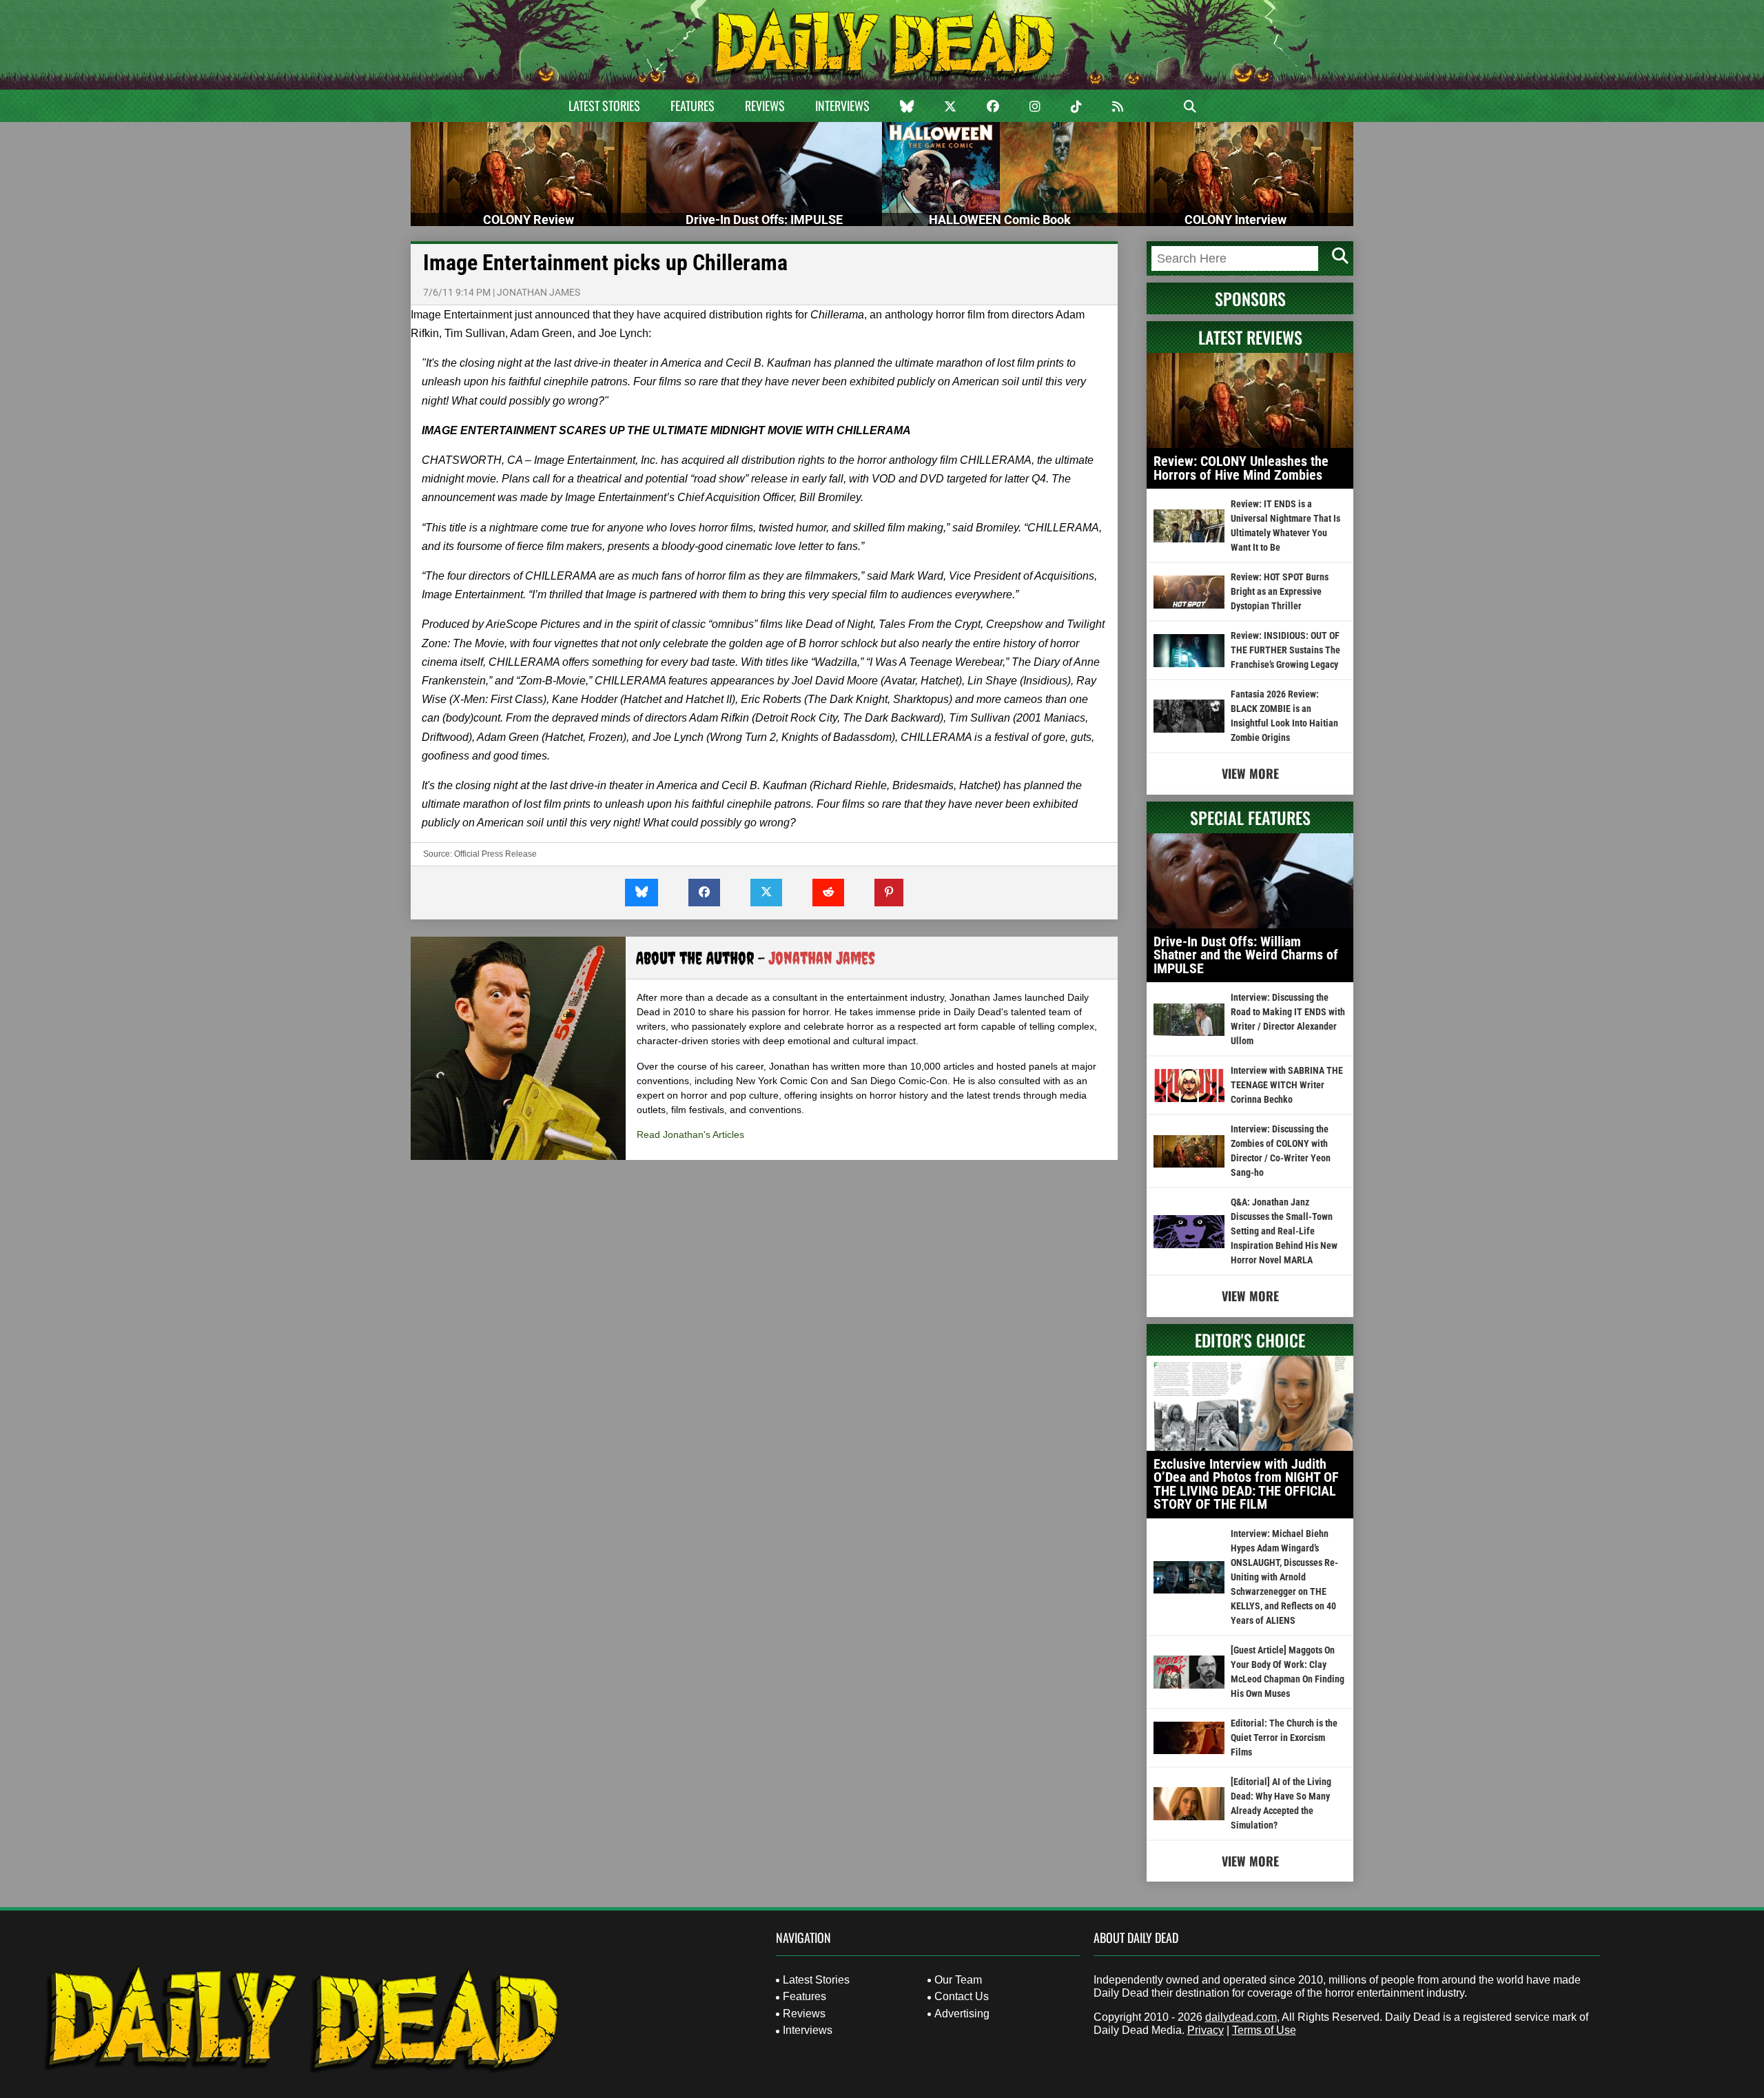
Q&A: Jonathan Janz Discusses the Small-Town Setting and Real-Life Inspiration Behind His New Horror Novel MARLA (1284, 1231)
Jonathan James (539, 292)
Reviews (765, 105)
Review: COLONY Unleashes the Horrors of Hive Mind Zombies (1241, 468)
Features (693, 105)
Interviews (842, 105)
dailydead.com (1241, 2017)
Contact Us (962, 1996)
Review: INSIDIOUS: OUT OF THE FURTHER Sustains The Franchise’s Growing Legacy (1285, 650)
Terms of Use (1264, 2030)
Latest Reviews (1250, 337)
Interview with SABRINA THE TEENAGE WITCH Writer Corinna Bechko (1287, 1085)
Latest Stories (604, 105)
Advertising (962, 2014)
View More (1250, 773)
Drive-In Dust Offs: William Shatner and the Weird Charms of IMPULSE (1246, 955)
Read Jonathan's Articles (690, 1134)
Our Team (958, 1980)
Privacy (1206, 2030)
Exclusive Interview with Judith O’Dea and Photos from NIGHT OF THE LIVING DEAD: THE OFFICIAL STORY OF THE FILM (1246, 1484)
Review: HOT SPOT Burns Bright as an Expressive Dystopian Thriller (1280, 591)
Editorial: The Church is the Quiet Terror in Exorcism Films (1284, 1738)
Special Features (1250, 817)
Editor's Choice (1250, 1340)
